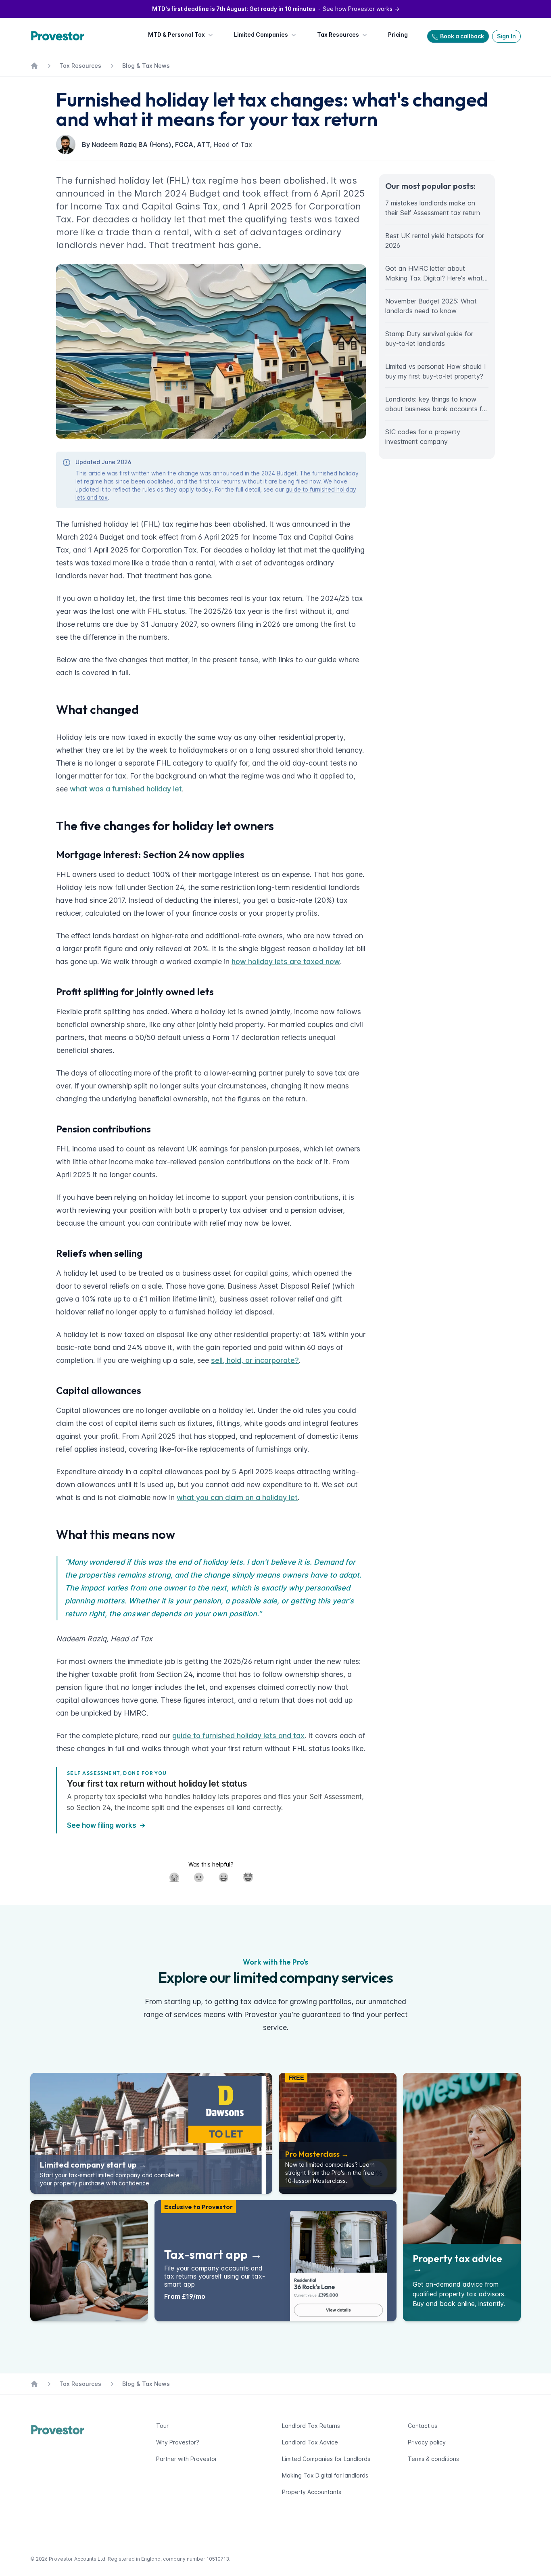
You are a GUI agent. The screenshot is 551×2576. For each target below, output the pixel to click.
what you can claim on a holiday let (237, 1497)
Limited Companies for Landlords (326, 2459)
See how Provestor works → (276, 9)
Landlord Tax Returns (311, 2426)
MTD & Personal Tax (176, 35)
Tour (162, 2426)
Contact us (423, 2426)
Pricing (398, 35)
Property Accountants (312, 2492)
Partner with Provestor (187, 2459)
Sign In (506, 36)
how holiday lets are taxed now (286, 962)
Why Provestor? (178, 2442)
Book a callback (462, 36)
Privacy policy (427, 2442)
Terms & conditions (433, 2459)
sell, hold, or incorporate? (255, 1360)
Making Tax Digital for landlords (325, 2475)
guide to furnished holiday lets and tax (238, 1736)
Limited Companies (261, 35)
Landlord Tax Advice (310, 2442)
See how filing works (102, 1825)
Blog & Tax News (146, 66)
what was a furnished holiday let (126, 789)
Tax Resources (338, 35)
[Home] (59, 36)
